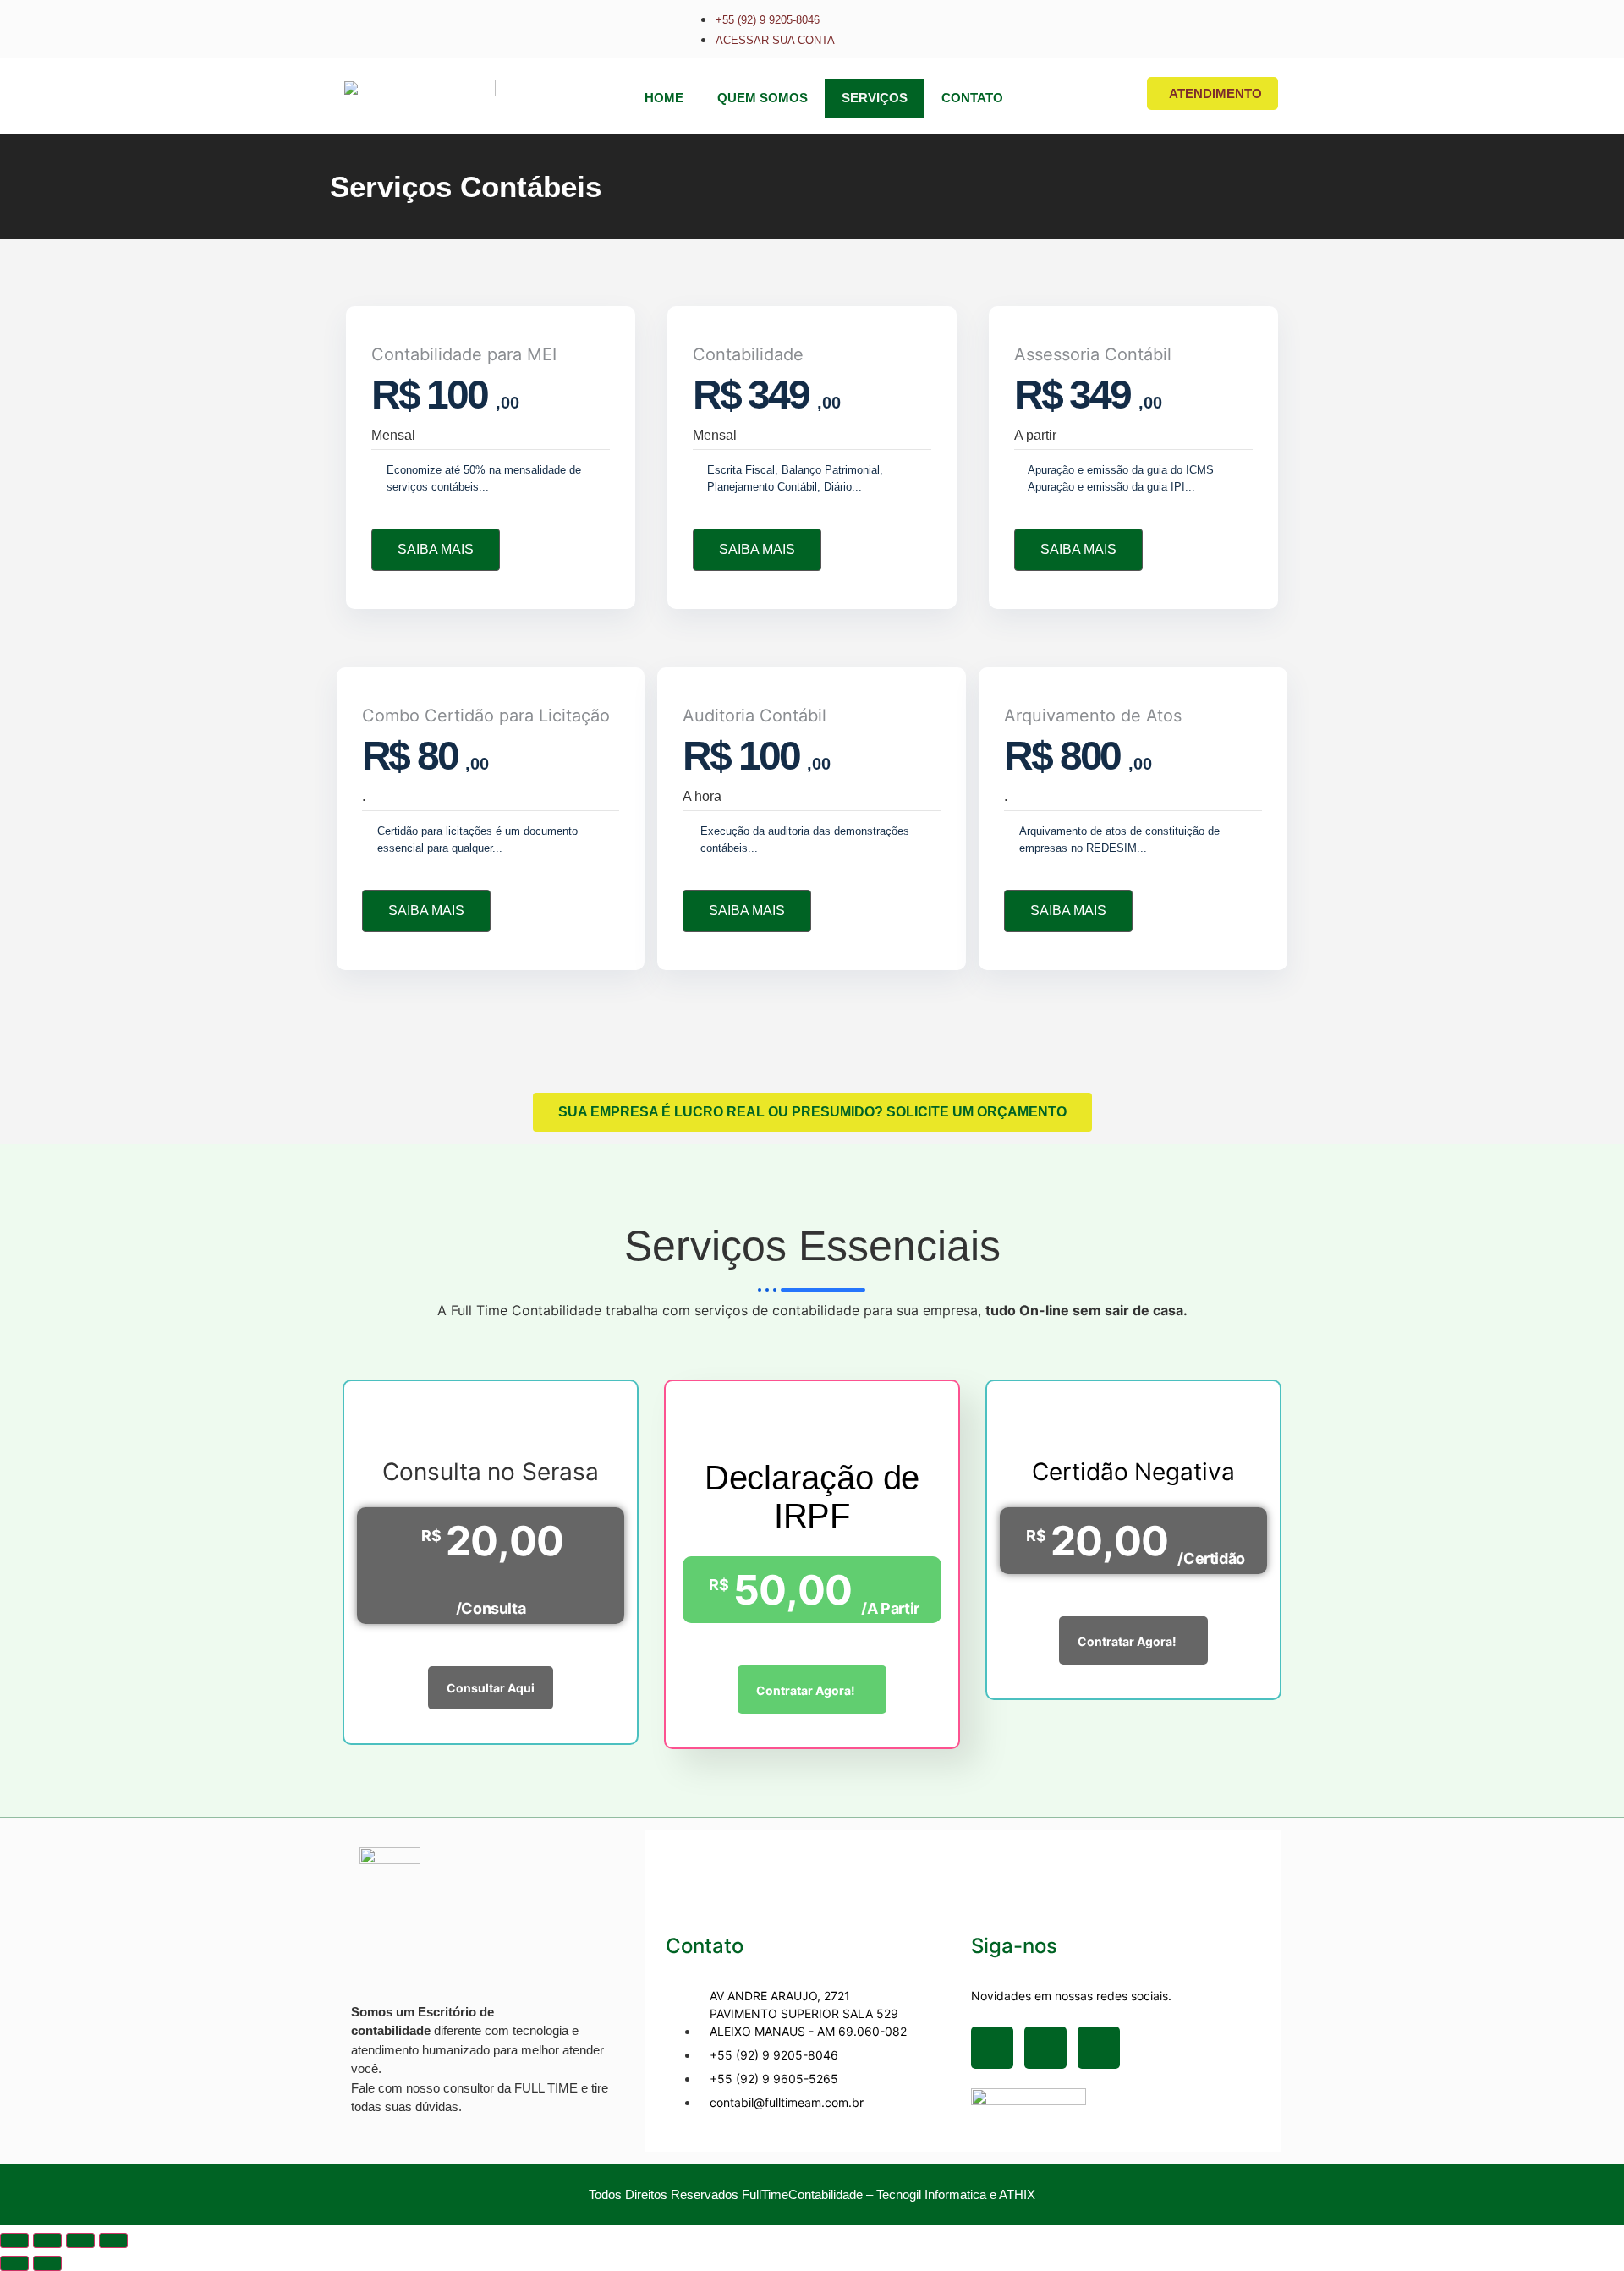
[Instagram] (1045, 2048)
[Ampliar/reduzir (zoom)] (14, 2241)
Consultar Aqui (491, 1688)
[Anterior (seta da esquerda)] (14, 2263)
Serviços (875, 98)
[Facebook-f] (992, 2048)
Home (664, 98)
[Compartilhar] (80, 2241)
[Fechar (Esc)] (113, 2241)
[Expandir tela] (47, 2241)
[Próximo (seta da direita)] (47, 2263)
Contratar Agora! (806, 1690)
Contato (972, 98)
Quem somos (763, 98)
